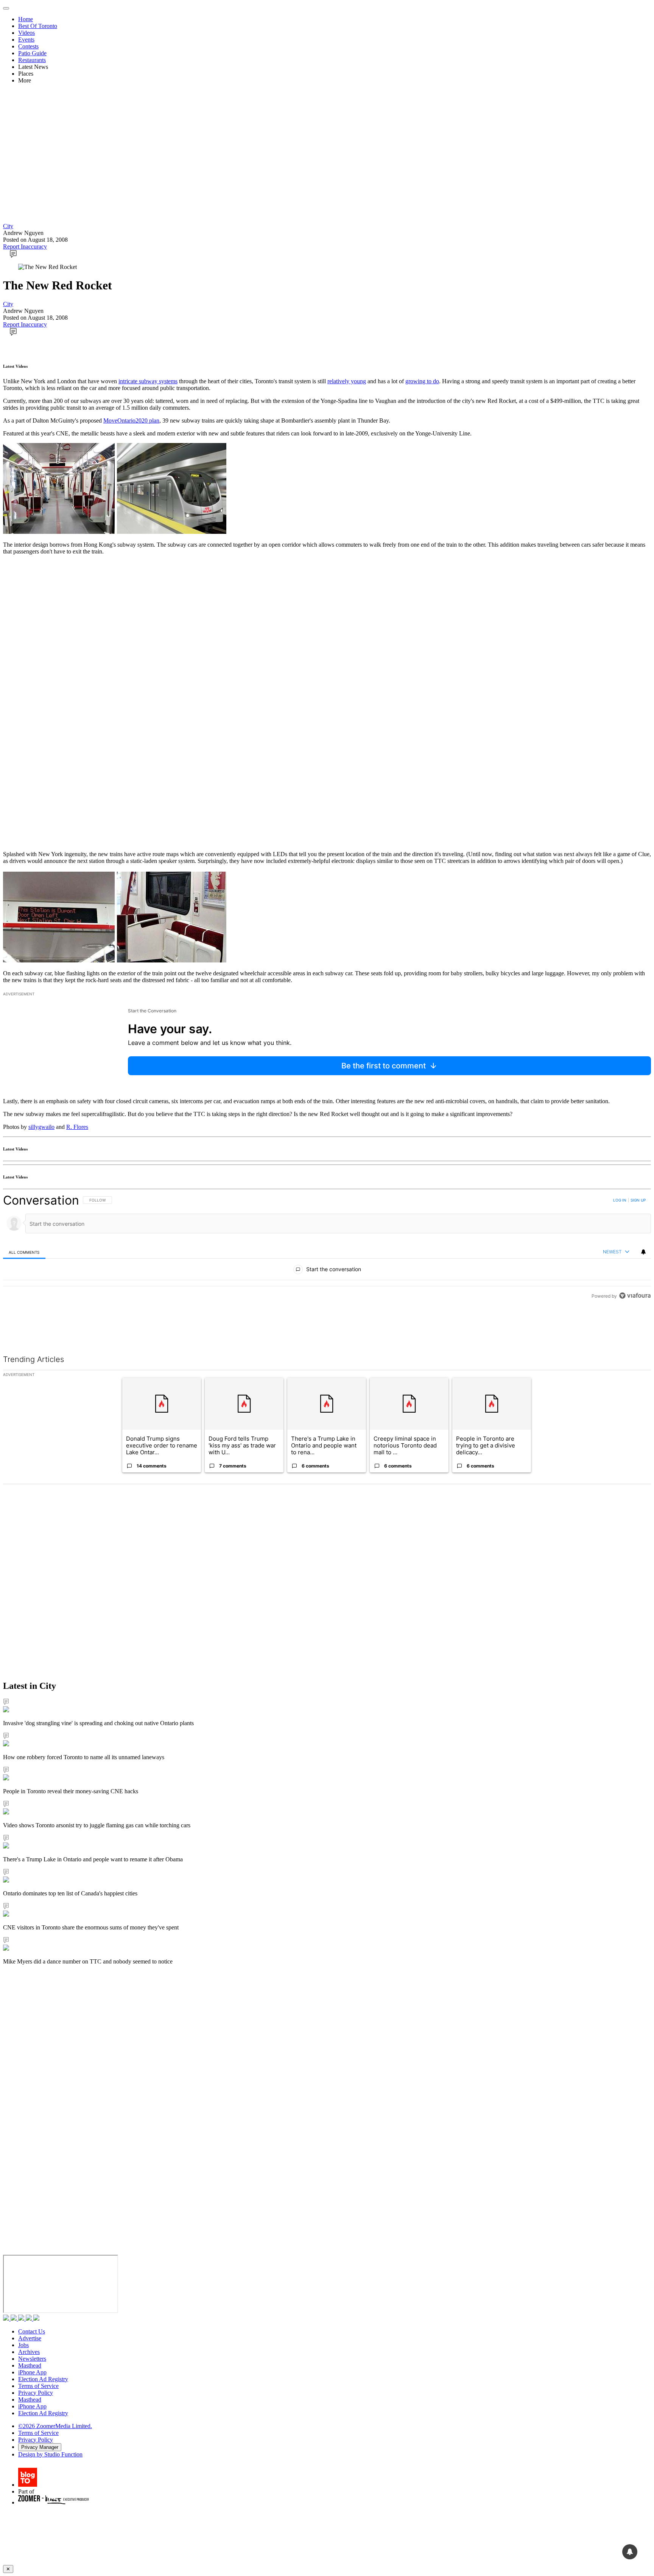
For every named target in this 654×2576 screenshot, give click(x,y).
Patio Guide (32, 53)
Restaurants (32, 60)
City (8, 226)
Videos (26, 33)
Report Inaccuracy (25, 246)
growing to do (422, 381)
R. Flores (77, 1127)
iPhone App (32, 2372)
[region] (327, 1248)
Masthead (30, 2365)
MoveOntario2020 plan (131, 421)
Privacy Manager (40, 2447)
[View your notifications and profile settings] (643, 1252)
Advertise (30, 2338)
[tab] (24, 1252)
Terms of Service (38, 2386)
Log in (620, 1200)
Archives (29, 2352)
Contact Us (32, 2331)
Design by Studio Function (50, 2454)
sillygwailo (41, 1127)
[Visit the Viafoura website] (635, 1296)
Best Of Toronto (38, 26)
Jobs (23, 2345)
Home (26, 19)
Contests (28, 46)
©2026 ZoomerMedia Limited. (55, 2426)
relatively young (347, 381)
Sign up (638, 1200)
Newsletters (32, 2359)
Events (26, 40)
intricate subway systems (148, 381)
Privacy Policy (36, 2393)
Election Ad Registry (43, 2379)
